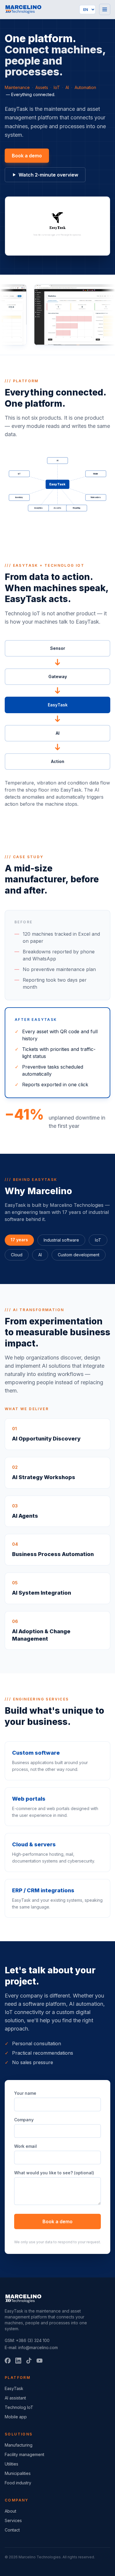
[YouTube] (40, 2361)
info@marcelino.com (38, 2347)
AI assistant (15, 2398)
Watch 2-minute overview (48, 175)
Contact (12, 2530)
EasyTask (14, 2388)
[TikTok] (29, 2361)
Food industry (18, 2483)
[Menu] (105, 9)
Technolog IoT (19, 2407)
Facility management (24, 2454)
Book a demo (27, 156)
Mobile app (16, 2417)
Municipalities (18, 2473)
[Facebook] (8, 2361)
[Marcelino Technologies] (23, 9)
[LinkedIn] (18, 2361)
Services (13, 2520)
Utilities (11, 2464)
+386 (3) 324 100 (33, 2340)
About (10, 2511)
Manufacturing (19, 2445)
